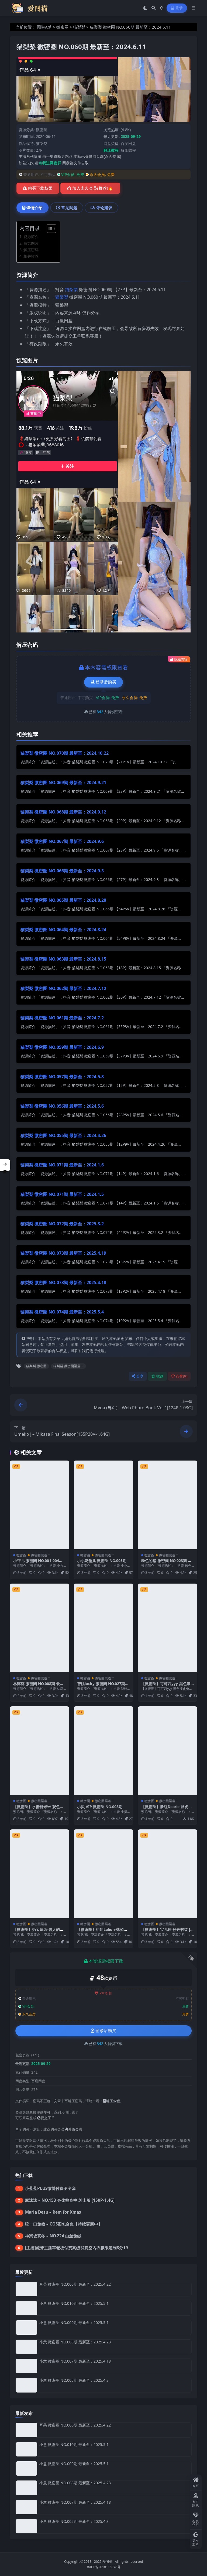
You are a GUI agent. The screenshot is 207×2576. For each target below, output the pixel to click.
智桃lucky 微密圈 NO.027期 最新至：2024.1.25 (101, 1686)
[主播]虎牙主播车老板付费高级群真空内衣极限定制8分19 (77, 2248)
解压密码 (31, 250)
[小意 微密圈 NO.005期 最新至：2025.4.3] (26, 2385)
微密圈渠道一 (169, 1678)
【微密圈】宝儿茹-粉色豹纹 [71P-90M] (167, 1932)
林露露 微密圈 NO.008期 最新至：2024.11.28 (38, 1686)
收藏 (160, 1376)
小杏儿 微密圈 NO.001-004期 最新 (38, 1563)
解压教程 (128, 150)
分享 (140, 1376)
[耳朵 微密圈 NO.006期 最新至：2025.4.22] (26, 2289)
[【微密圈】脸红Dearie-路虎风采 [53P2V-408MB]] (168, 1751)
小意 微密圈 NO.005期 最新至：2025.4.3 (74, 2380)
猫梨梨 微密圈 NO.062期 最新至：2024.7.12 (63, 988)
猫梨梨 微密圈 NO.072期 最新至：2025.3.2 (62, 1224)
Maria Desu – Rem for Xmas (53, 2212)
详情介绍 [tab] (34, 207)
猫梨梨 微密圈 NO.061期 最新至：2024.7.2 (62, 1018)
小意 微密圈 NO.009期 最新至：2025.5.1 (74, 2323)
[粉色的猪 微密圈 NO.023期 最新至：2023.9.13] (168, 1505)
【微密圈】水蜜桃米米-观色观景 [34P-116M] (38, 1809)
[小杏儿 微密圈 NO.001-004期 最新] (39, 1505)
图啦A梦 (44, 27)
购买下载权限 (40, 188)
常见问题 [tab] (69, 207)
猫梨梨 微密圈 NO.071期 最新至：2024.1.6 (62, 1165)
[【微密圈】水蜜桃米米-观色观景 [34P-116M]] (39, 1751)
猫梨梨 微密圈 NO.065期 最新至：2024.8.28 (63, 900)
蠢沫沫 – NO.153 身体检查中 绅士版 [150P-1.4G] (70, 2200)
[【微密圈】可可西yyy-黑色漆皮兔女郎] (168, 1628)
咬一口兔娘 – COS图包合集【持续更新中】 (64, 2224)
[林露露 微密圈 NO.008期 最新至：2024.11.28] (39, 1628)
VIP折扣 (106, 1993)
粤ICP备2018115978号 (104, 2567)
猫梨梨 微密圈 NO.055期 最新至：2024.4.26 (63, 1135)
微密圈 (62, 27)
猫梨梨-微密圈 (36, 1366)
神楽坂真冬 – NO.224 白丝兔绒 (53, 2236)
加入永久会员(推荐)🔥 (93, 188)
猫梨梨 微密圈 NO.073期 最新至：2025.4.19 (63, 1253)
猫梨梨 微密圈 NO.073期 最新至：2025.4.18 (63, 1282)
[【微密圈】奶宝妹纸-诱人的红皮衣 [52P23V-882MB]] (39, 1874)
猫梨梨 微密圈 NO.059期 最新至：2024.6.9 (62, 1047)
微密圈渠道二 (41, 1555)
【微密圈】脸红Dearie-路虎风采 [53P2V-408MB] (167, 1809)
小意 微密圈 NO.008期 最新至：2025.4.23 (75, 2342)
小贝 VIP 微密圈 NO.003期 (100, 1807)
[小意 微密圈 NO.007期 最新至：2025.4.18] (26, 2366)
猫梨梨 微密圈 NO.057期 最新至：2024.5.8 (62, 1077)
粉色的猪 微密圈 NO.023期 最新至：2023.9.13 (166, 1563)
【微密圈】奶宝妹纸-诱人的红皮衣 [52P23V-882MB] (38, 1932)
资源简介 (31, 236)
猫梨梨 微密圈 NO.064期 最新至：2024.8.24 (63, 930)
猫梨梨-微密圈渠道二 (68, 1366)
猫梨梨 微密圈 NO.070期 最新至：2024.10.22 (65, 753)
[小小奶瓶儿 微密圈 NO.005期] (103, 1505)
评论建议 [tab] (104, 207)
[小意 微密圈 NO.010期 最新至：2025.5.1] (26, 2308)
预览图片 (31, 243)
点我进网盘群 (50, 163)
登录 (179, 8)
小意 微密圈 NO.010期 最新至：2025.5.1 (74, 2303)
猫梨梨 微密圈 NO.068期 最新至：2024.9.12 (63, 812)
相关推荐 (31, 256)
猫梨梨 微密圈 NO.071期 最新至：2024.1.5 (62, 1194)
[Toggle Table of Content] (49, 229)
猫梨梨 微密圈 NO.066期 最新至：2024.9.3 (62, 871)
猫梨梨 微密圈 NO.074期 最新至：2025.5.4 (62, 1312)
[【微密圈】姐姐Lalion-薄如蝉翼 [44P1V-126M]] (103, 1874)
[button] (5, 1165)
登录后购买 (106, 682)
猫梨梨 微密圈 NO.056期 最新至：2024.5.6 (62, 1106)
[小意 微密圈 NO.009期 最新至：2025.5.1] (26, 2327)
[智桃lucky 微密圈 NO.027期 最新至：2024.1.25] (103, 1628)
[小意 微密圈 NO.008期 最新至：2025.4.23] (26, 2347)
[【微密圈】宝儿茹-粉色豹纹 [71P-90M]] (168, 1874)
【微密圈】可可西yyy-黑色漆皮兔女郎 (166, 1686)
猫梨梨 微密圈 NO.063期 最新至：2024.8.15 (63, 959)
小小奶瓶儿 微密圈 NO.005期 (102, 1561)
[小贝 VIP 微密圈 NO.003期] (103, 1751)
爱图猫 (107, 2562)
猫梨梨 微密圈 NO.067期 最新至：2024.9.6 (62, 841)
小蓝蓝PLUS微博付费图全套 (50, 2188)
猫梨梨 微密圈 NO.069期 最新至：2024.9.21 (63, 782)
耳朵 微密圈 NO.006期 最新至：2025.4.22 (75, 2284)
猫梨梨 (79, 27)
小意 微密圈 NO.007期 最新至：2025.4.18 (75, 2361)
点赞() (182, 1376)
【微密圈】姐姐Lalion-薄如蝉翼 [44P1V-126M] (102, 1932)
